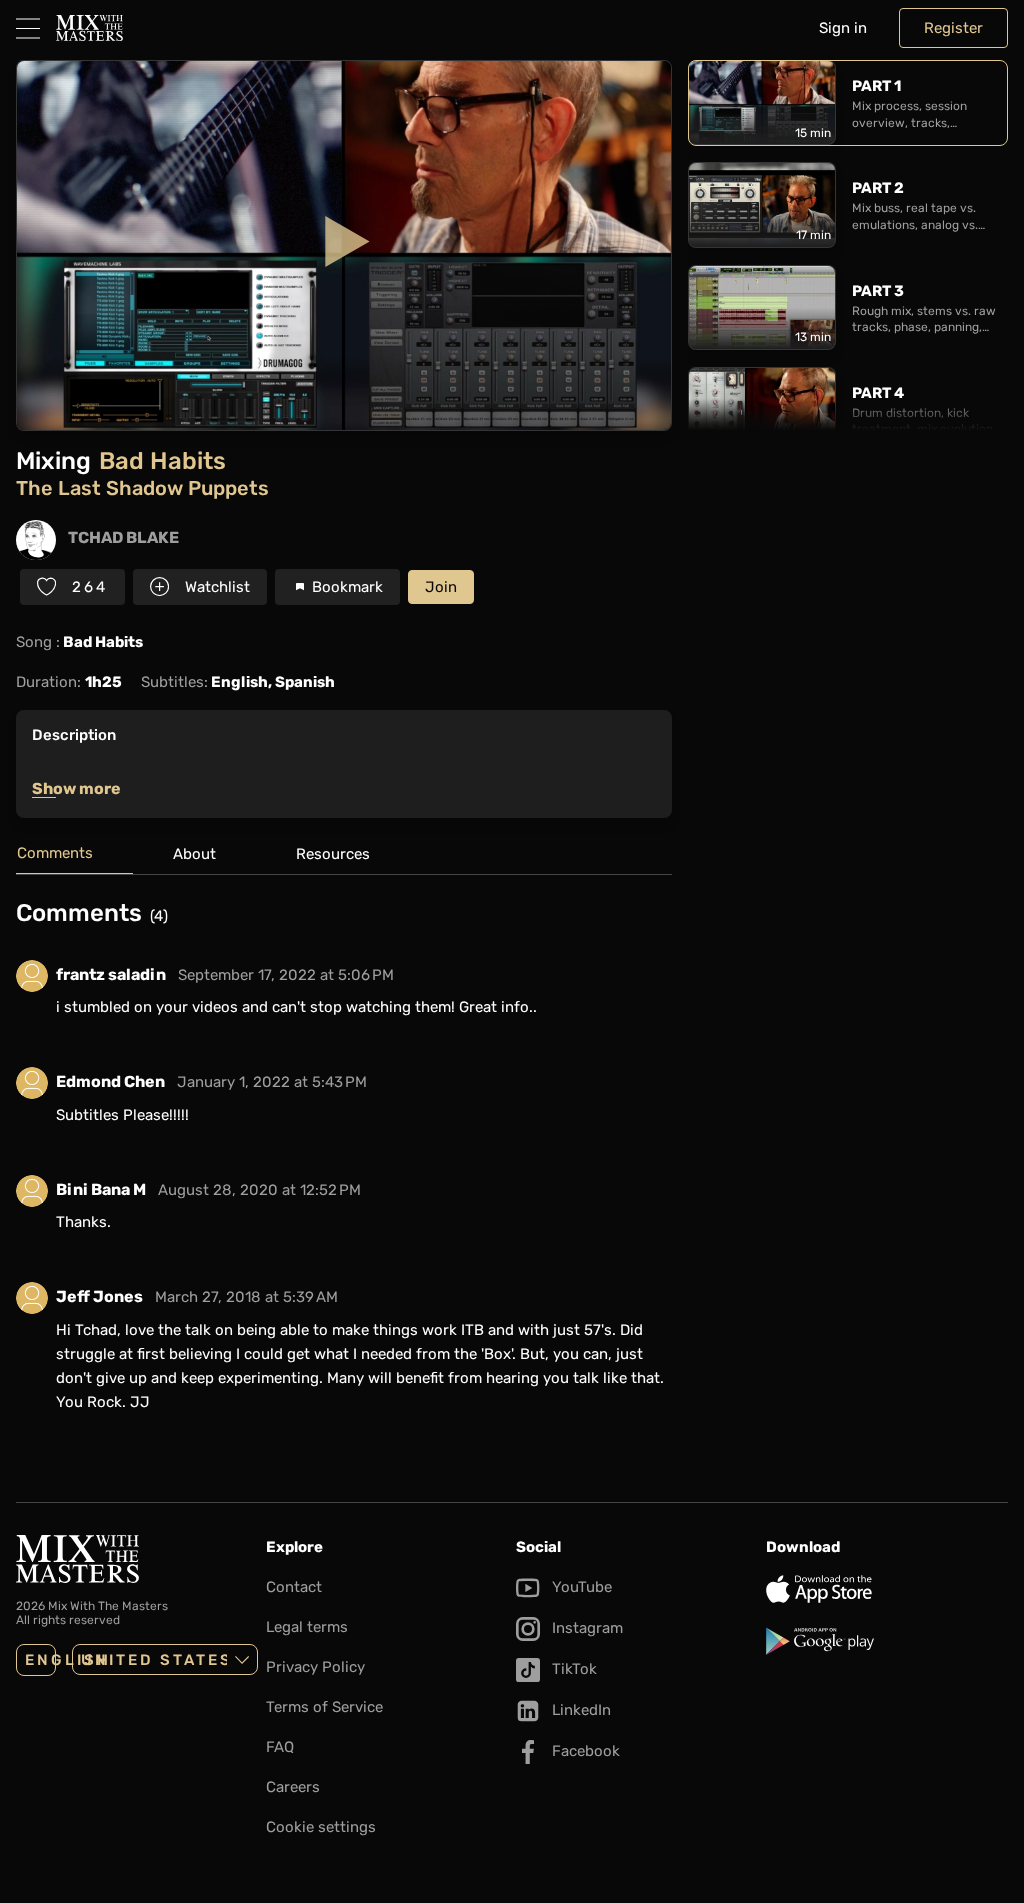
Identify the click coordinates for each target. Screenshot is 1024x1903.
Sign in (843, 28)
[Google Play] (887, 1641)
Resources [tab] (333, 854)
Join (441, 587)
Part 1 (876, 86)
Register (953, 28)
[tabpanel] (344, 1168)
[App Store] (887, 1589)
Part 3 (878, 291)
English (40, 1660)
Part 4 (878, 393)
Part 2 (878, 188)
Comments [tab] (55, 853)
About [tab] (194, 854)
